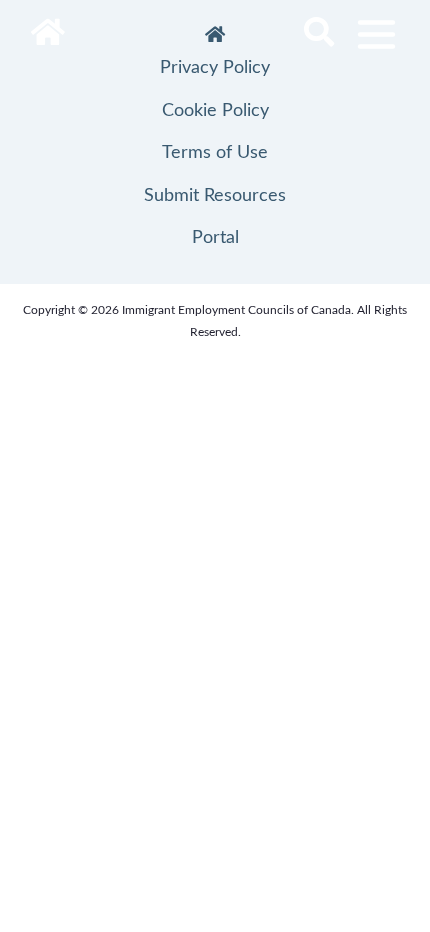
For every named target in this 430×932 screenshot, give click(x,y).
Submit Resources (215, 196)
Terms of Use (215, 153)
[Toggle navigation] (376, 34)
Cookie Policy (215, 111)
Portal (215, 238)
